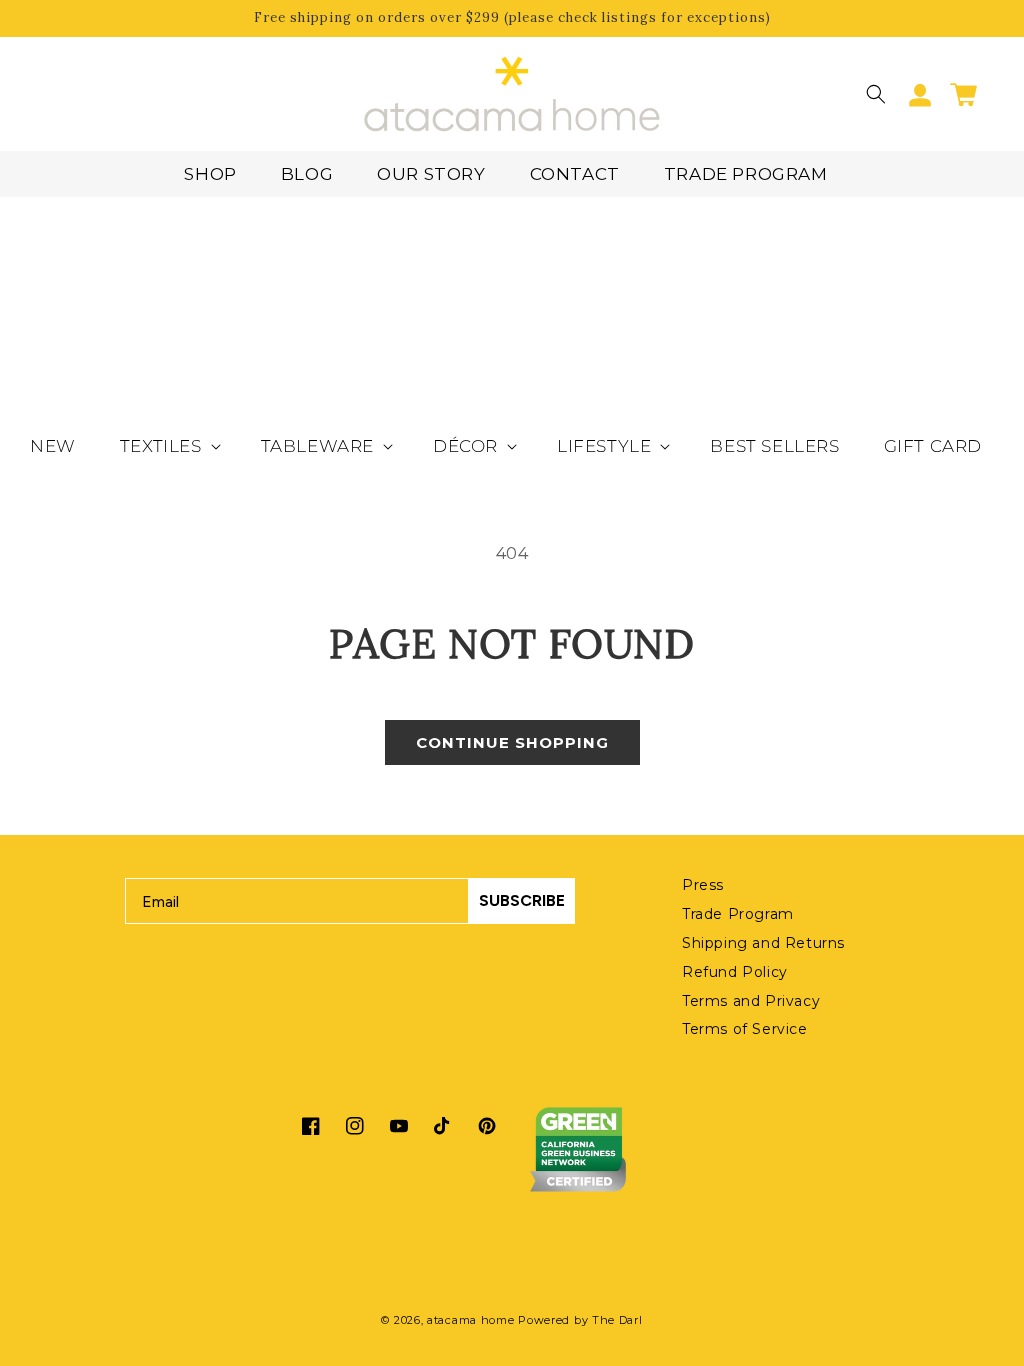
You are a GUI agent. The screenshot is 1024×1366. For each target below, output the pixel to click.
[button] (876, 94)
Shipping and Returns (763, 943)
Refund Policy (735, 972)
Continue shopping (512, 742)
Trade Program (746, 174)
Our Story (431, 174)
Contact (575, 174)
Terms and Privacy (751, 1001)
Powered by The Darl (580, 1320)
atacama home (470, 1320)
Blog (307, 174)
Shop (210, 174)
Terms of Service (745, 1029)
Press (703, 885)
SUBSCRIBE (522, 900)
